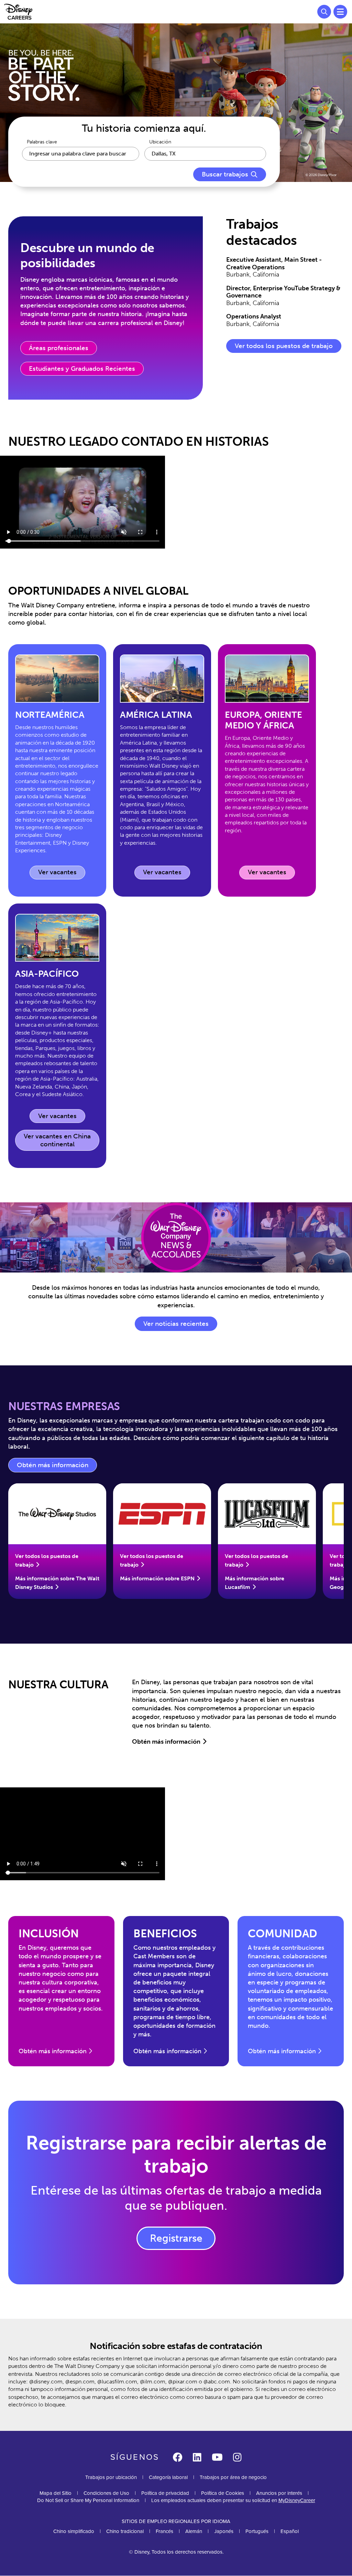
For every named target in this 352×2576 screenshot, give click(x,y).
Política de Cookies (223, 2493)
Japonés (224, 2531)
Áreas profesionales (59, 348)
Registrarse (176, 2238)
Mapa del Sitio (56, 2493)
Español (290, 2531)
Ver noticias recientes (176, 1324)
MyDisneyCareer (297, 2500)
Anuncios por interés (279, 2493)
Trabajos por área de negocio (233, 2477)
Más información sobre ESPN (157, 1578)
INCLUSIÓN (49, 1934)
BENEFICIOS (165, 1934)
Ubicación (160, 142)
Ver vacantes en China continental (57, 1140)
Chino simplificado (74, 2531)
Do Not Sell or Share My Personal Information (88, 2501)
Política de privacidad (165, 2493)
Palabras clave (42, 142)
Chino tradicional (125, 2531)
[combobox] (205, 154)
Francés (164, 2531)
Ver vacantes (62, 874)
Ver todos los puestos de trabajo (284, 346)
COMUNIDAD (283, 1934)
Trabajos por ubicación (111, 2477)
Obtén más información (57, 1467)
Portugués (257, 2531)
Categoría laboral (168, 2477)
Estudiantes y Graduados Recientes (82, 369)
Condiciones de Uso (106, 2493)
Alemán (194, 2531)
